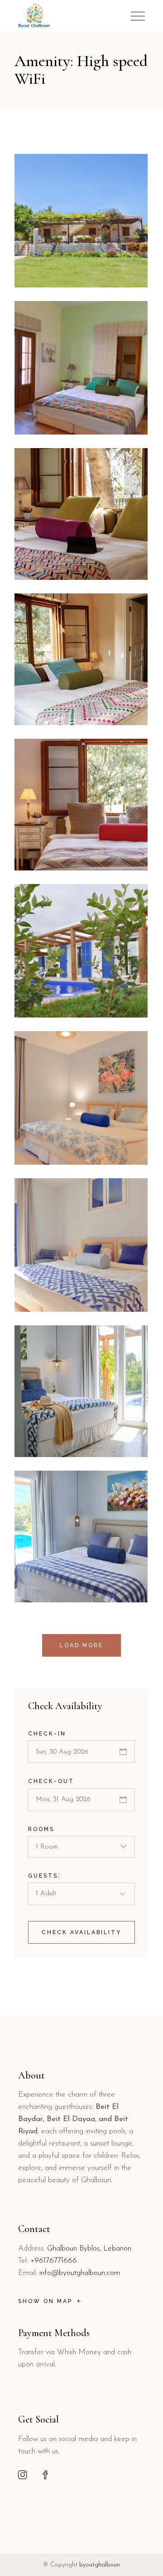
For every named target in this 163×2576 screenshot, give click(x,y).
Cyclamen (54, 581)
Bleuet (45, 1458)
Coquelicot (57, 726)
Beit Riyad (57, 1019)
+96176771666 (54, 2261)
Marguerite (58, 872)
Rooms (41, 1829)
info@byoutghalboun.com (80, 2273)
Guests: (44, 1876)
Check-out (51, 1781)
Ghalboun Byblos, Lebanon (89, 2249)
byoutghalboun (100, 2565)
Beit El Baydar (66, 289)
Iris (37, 1313)
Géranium (55, 1166)
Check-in (47, 1734)
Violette (50, 436)
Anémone (53, 1603)
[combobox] (81, 1847)
